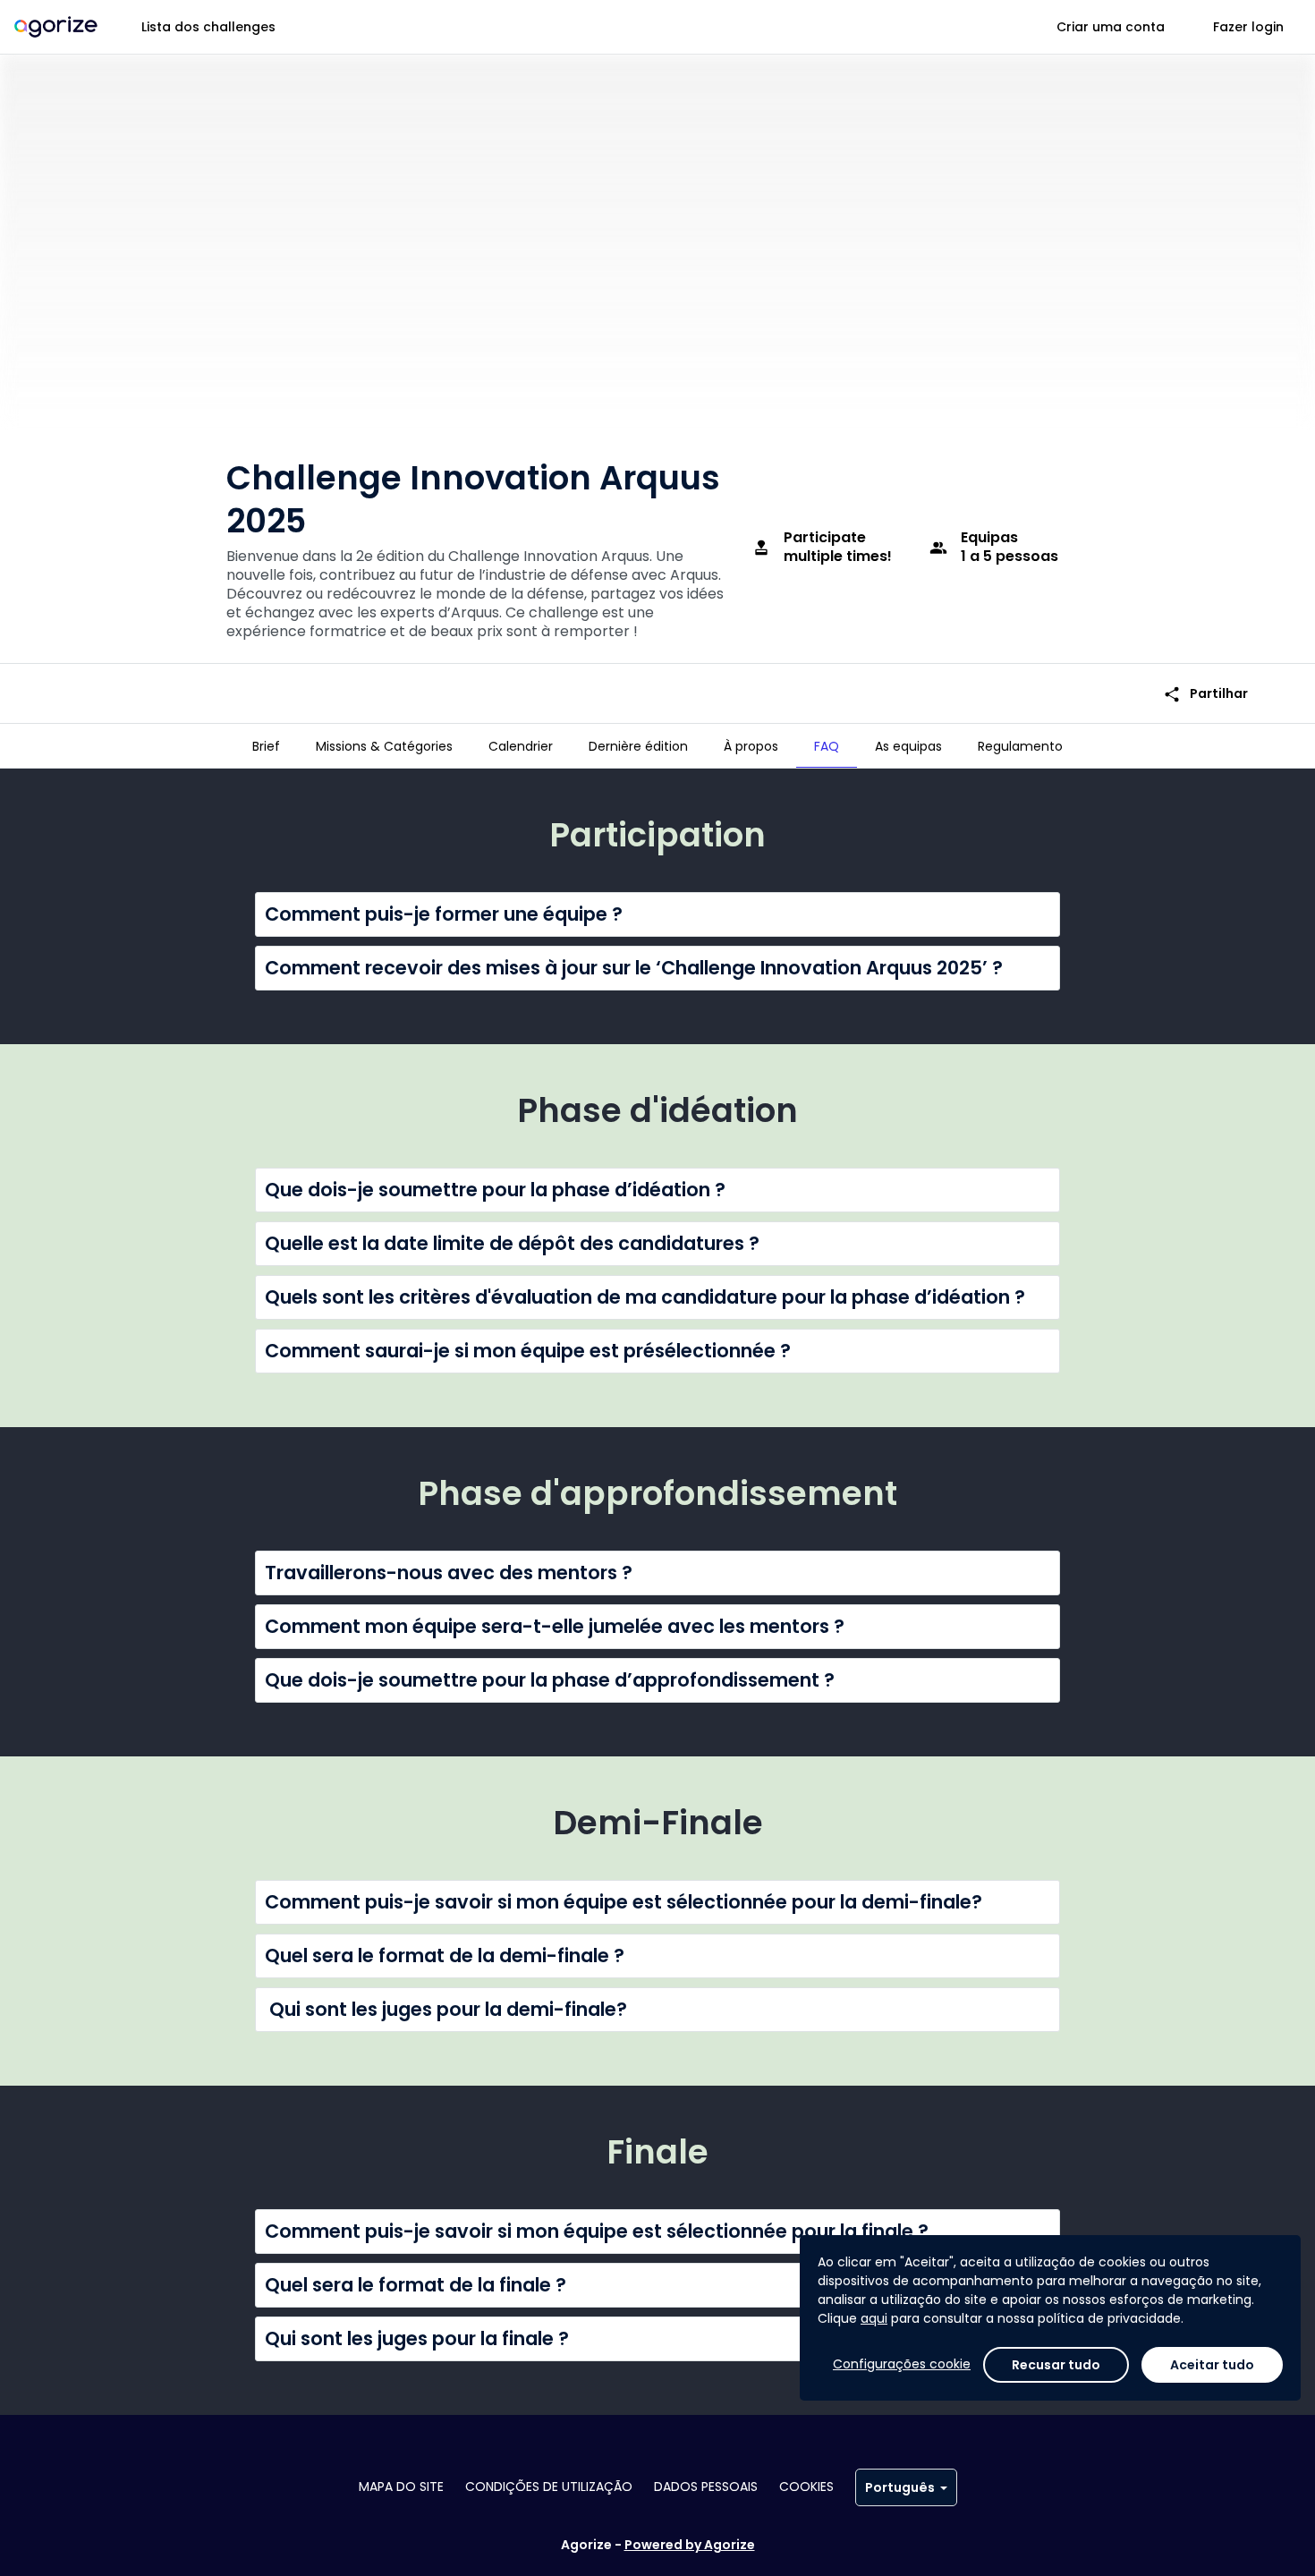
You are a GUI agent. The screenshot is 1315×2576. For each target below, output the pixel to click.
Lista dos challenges (208, 27)
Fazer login (1248, 27)
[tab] (266, 746)
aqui (874, 2318)
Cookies (806, 2487)
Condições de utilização (549, 2487)
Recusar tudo (1056, 2365)
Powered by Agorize (690, 2545)
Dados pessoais (706, 2487)
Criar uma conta (1111, 27)
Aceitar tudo (1212, 2365)
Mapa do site (401, 2487)
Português (900, 2487)
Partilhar (1205, 694)
